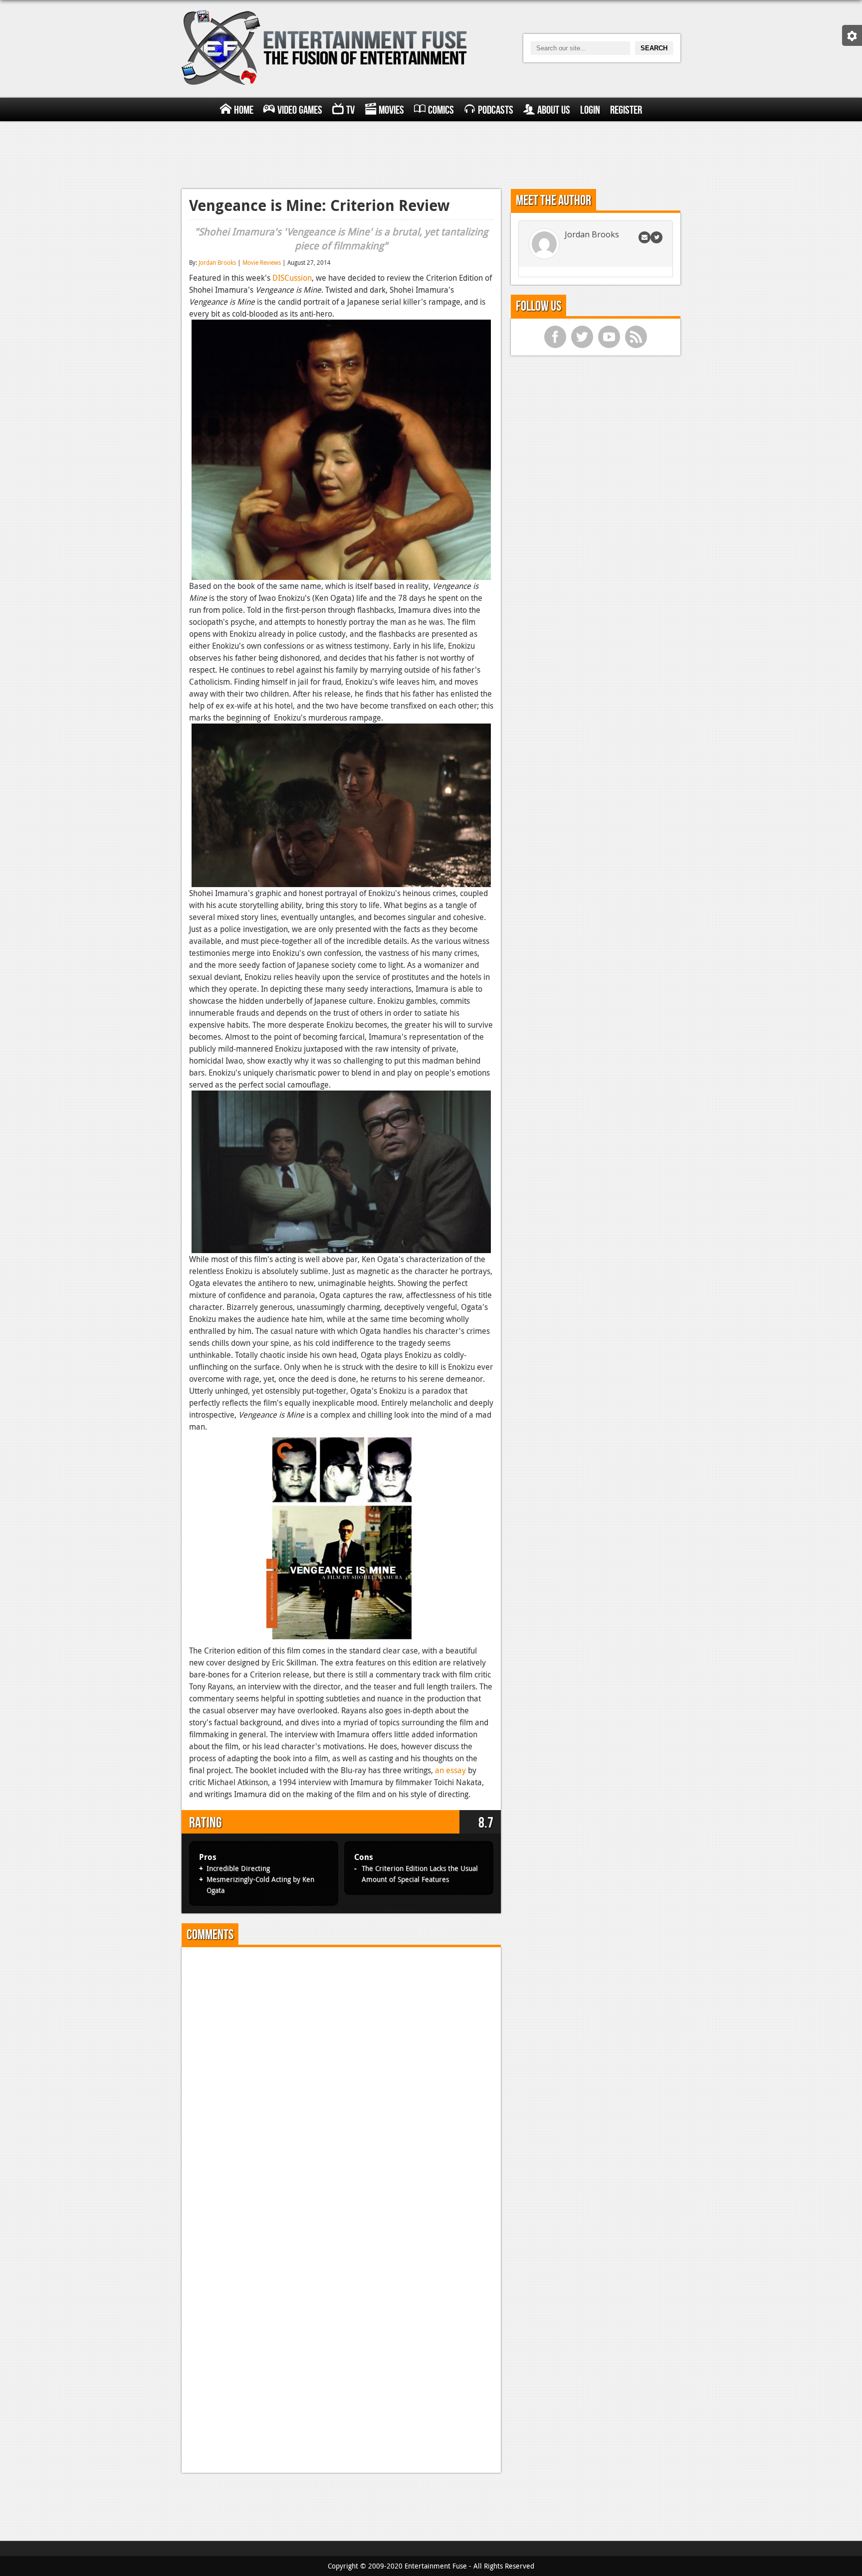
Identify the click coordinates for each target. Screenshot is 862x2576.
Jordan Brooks (217, 262)
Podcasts (496, 110)
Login (590, 110)
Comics (441, 110)
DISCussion (292, 278)
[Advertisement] (431, 154)
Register (626, 110)
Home (244, 110)
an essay (450, 1770)
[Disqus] (341, 2079)
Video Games (300, 110)
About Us (554, 110)
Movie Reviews (262, 262)
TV (350, 110)
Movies (391, 110)
